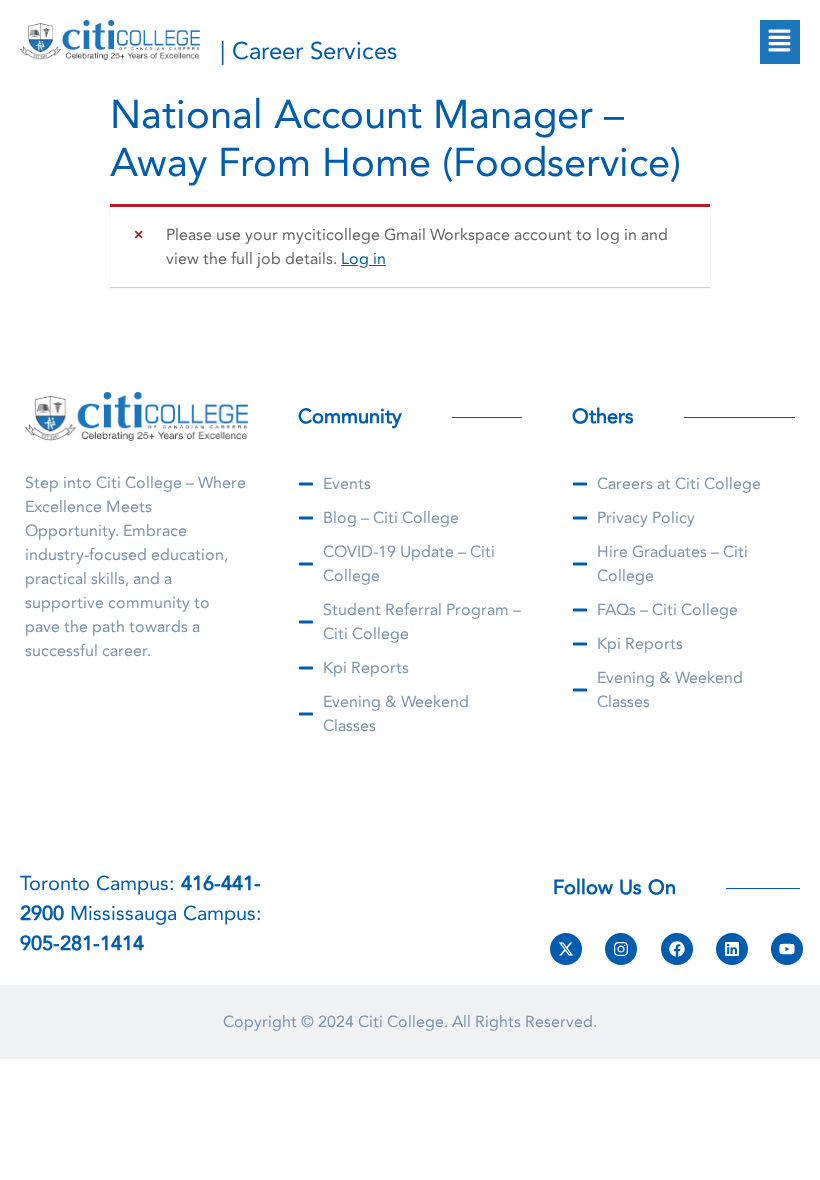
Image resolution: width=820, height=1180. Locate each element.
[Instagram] (621, 949)
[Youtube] (787, 949)
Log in (363, 259)
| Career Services (308, 51)
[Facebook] (677, 949)
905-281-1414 (82, 943)
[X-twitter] (566, 949)
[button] (780, 42)
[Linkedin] (732, 949)
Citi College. (403, 1022)
